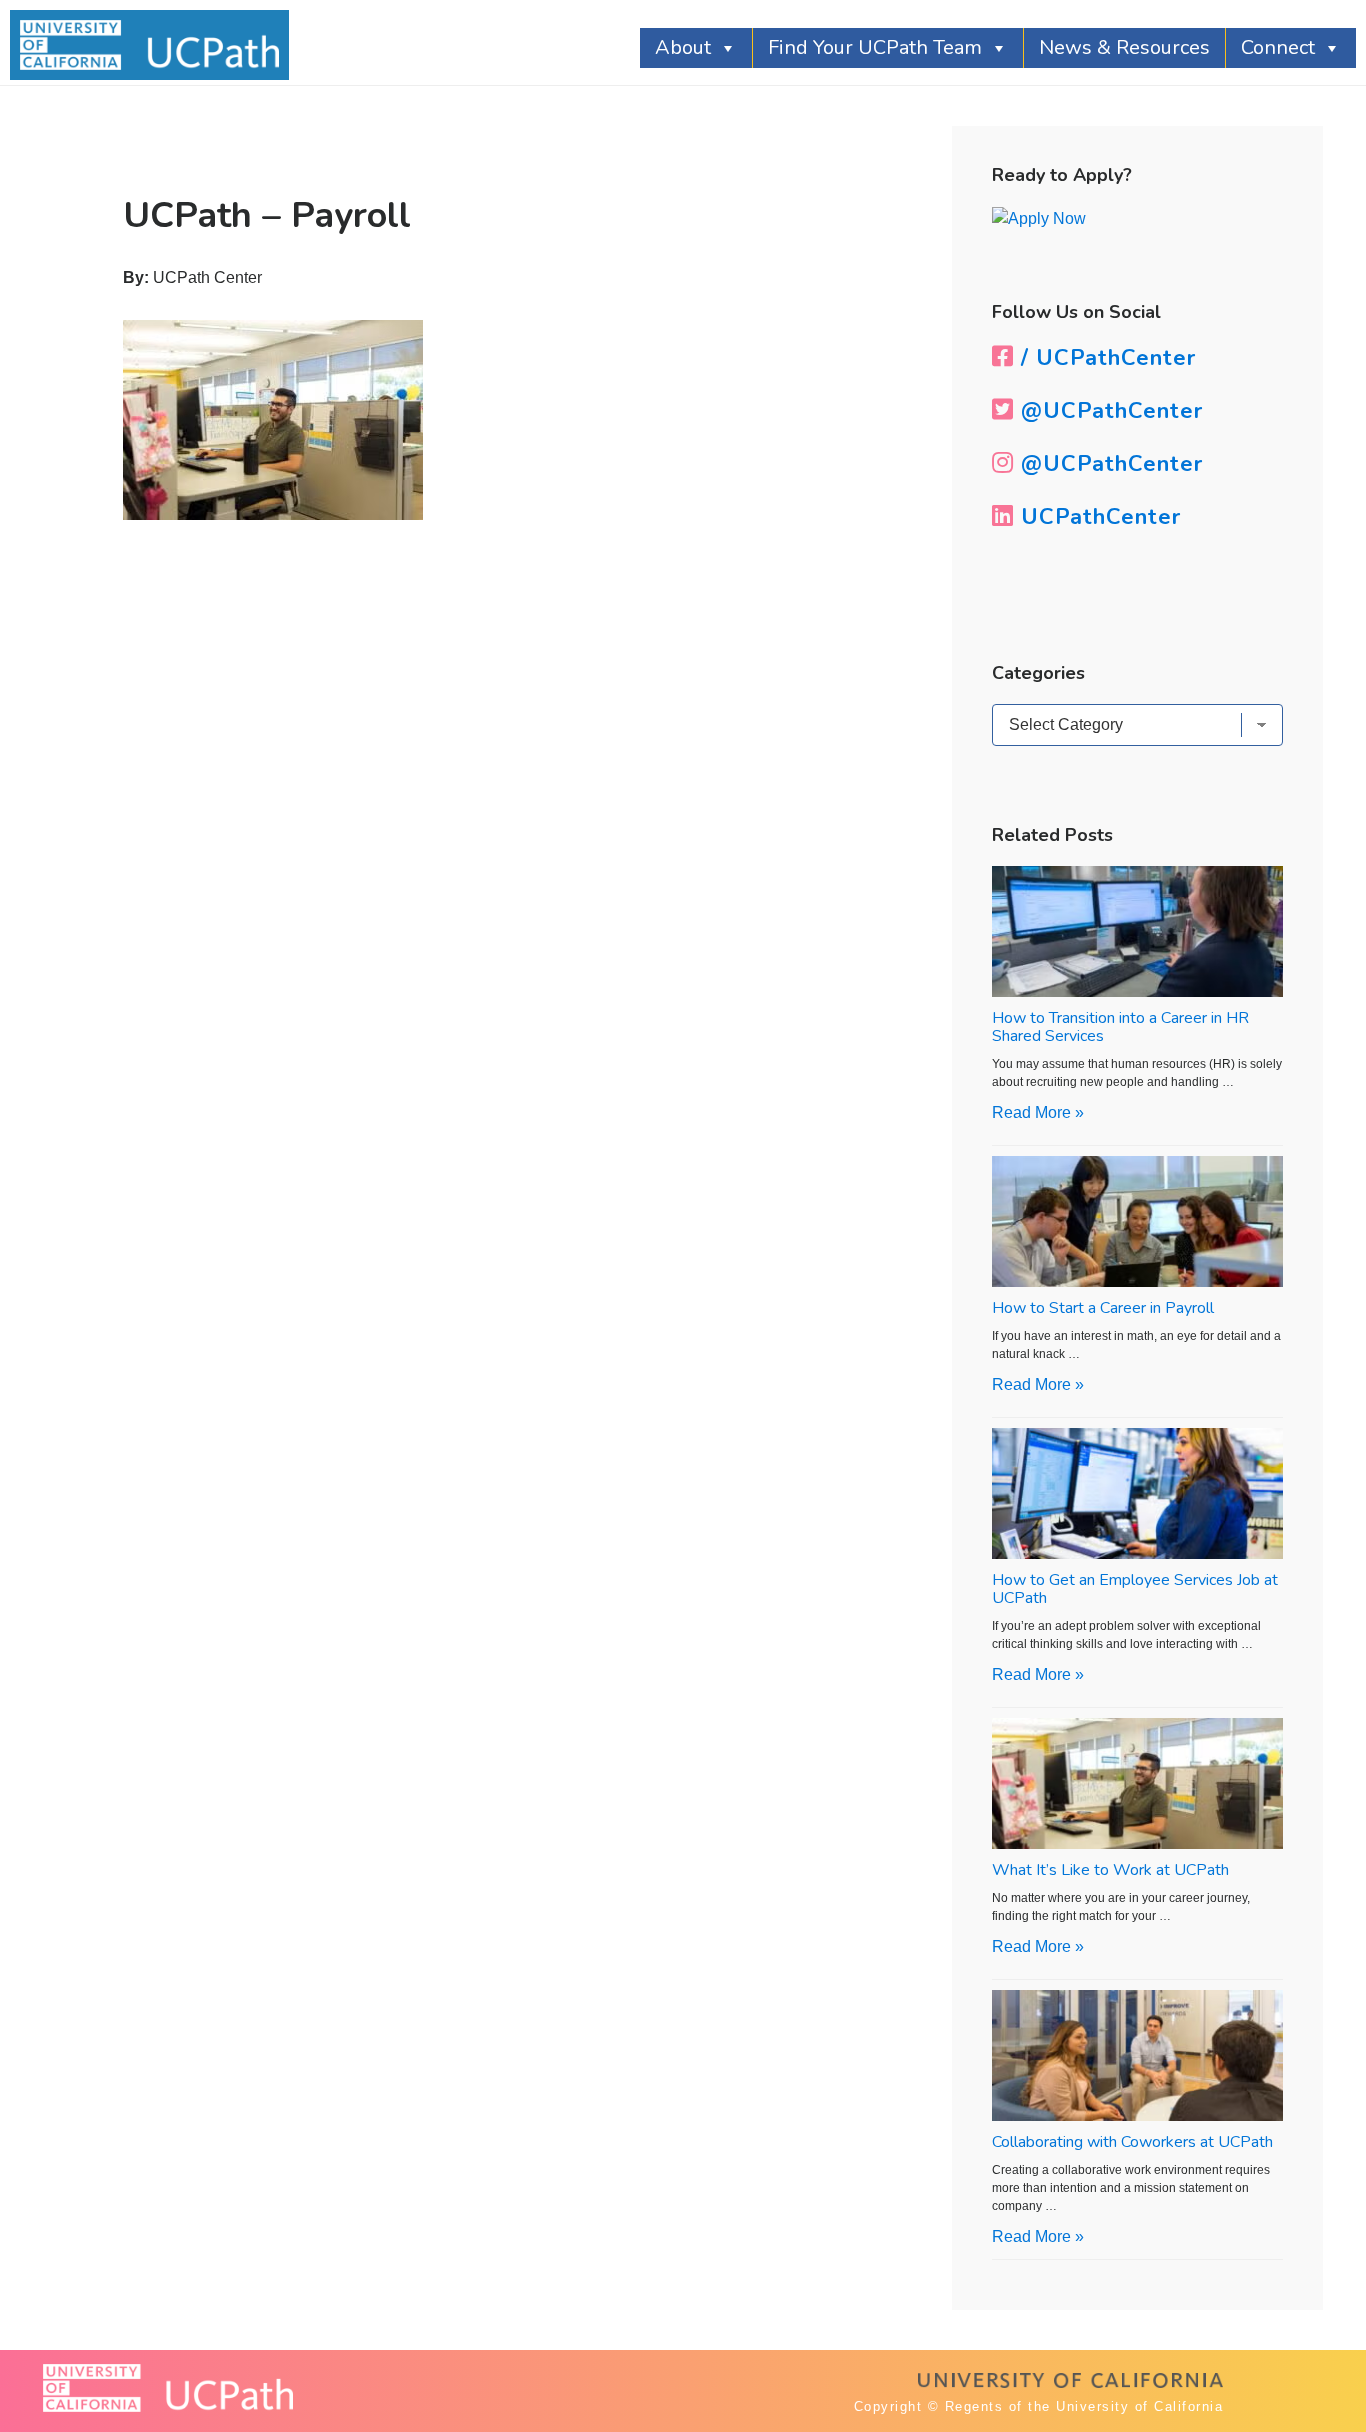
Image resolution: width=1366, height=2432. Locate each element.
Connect (1278, 47)
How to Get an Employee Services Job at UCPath (1135, 1589)
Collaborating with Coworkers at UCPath (1132, 2142)
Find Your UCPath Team (875, 47)
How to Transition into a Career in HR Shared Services (1120, 1027)
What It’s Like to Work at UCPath (1110, 1870)
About (683, 47)
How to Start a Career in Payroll (1103, 1308)
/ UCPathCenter (1105, 358)
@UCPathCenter (1108, 411)
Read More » (1038, 1112)
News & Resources (1124, 47)
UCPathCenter (1097, 517)
